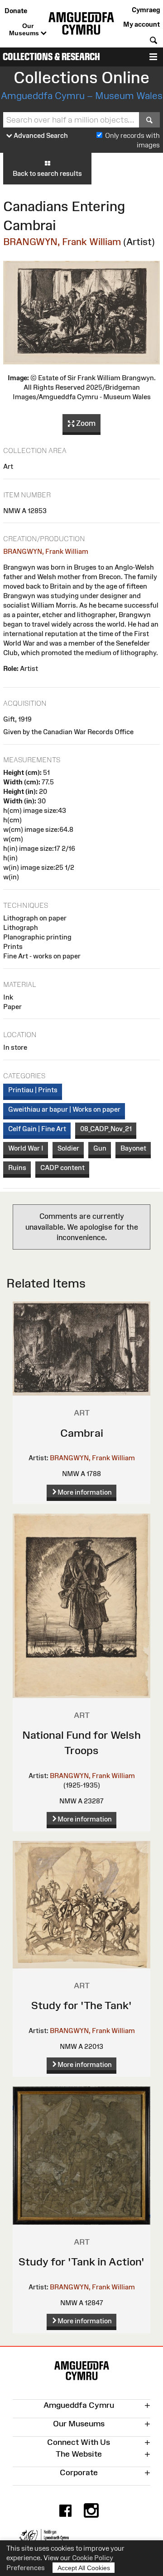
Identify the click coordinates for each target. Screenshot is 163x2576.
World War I (26, 1148)
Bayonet (133, 1148)
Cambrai (82, 1433)
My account (141, 24)
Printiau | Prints (33, 1090)
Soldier (68, 1148)
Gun (100, 1148)
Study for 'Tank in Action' (81, 2262)
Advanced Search (40, 135)
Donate (16, 11)
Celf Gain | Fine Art (37, 1129)
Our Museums (25, 29)
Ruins (17, 1168)
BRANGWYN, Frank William (62, 242)
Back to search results (47, 173)
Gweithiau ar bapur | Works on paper (64, 1109)
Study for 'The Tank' (81, 2005)
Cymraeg (146, 10)
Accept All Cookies (84, 2568)
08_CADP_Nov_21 (106, 1129)
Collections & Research (51, 57)
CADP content (62, 1168)
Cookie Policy (93, 2558)
